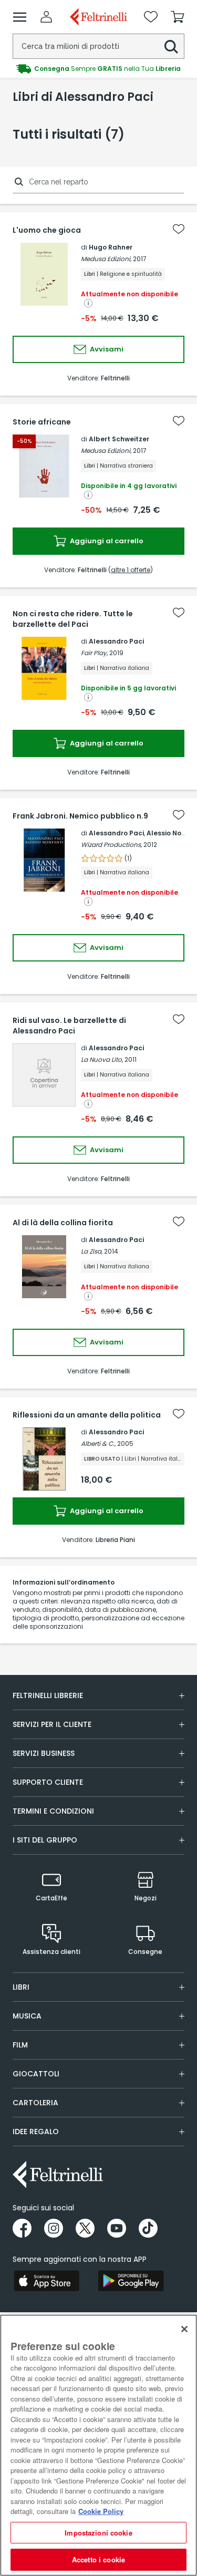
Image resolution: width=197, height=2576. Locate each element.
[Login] (46, 17)
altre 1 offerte (131, 570)
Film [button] (20, 2045)
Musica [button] (27, 2016)
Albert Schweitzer (119, 439)
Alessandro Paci (116, 641)
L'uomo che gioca (47, 230)
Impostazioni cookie (98, 2533)
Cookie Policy (101, 2511)
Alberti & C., (98, 1444)
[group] (98, 69)
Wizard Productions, (111, 845)
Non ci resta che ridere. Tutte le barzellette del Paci (73, 619)
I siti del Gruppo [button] (45, 1840)
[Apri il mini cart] (178, 17)
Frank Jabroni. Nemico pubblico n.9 (80, 816)
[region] (98, 2445)
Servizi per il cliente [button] (52, 1724)
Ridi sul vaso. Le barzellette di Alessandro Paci (69, 1026)
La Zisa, (92, 1251)
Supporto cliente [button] (48, 1782)
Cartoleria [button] (35, 2103)
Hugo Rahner (111, 247)
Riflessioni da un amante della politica (87, 1415)
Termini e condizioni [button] (53, 1811)
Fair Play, (94, 653)
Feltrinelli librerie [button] (48, 1695)
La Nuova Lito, (102, 1059)
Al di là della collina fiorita (63, 1223)
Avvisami (106, 349)
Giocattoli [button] (36, 2074)
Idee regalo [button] (36, 2132)
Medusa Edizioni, (106, 259)
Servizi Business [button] (44, 1753)
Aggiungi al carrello (106, 541)
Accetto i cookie (98, 2559)
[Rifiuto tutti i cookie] (184, 2329)
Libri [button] (21, 1987)
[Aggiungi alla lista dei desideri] (179, 229)
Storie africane (42, 422)
